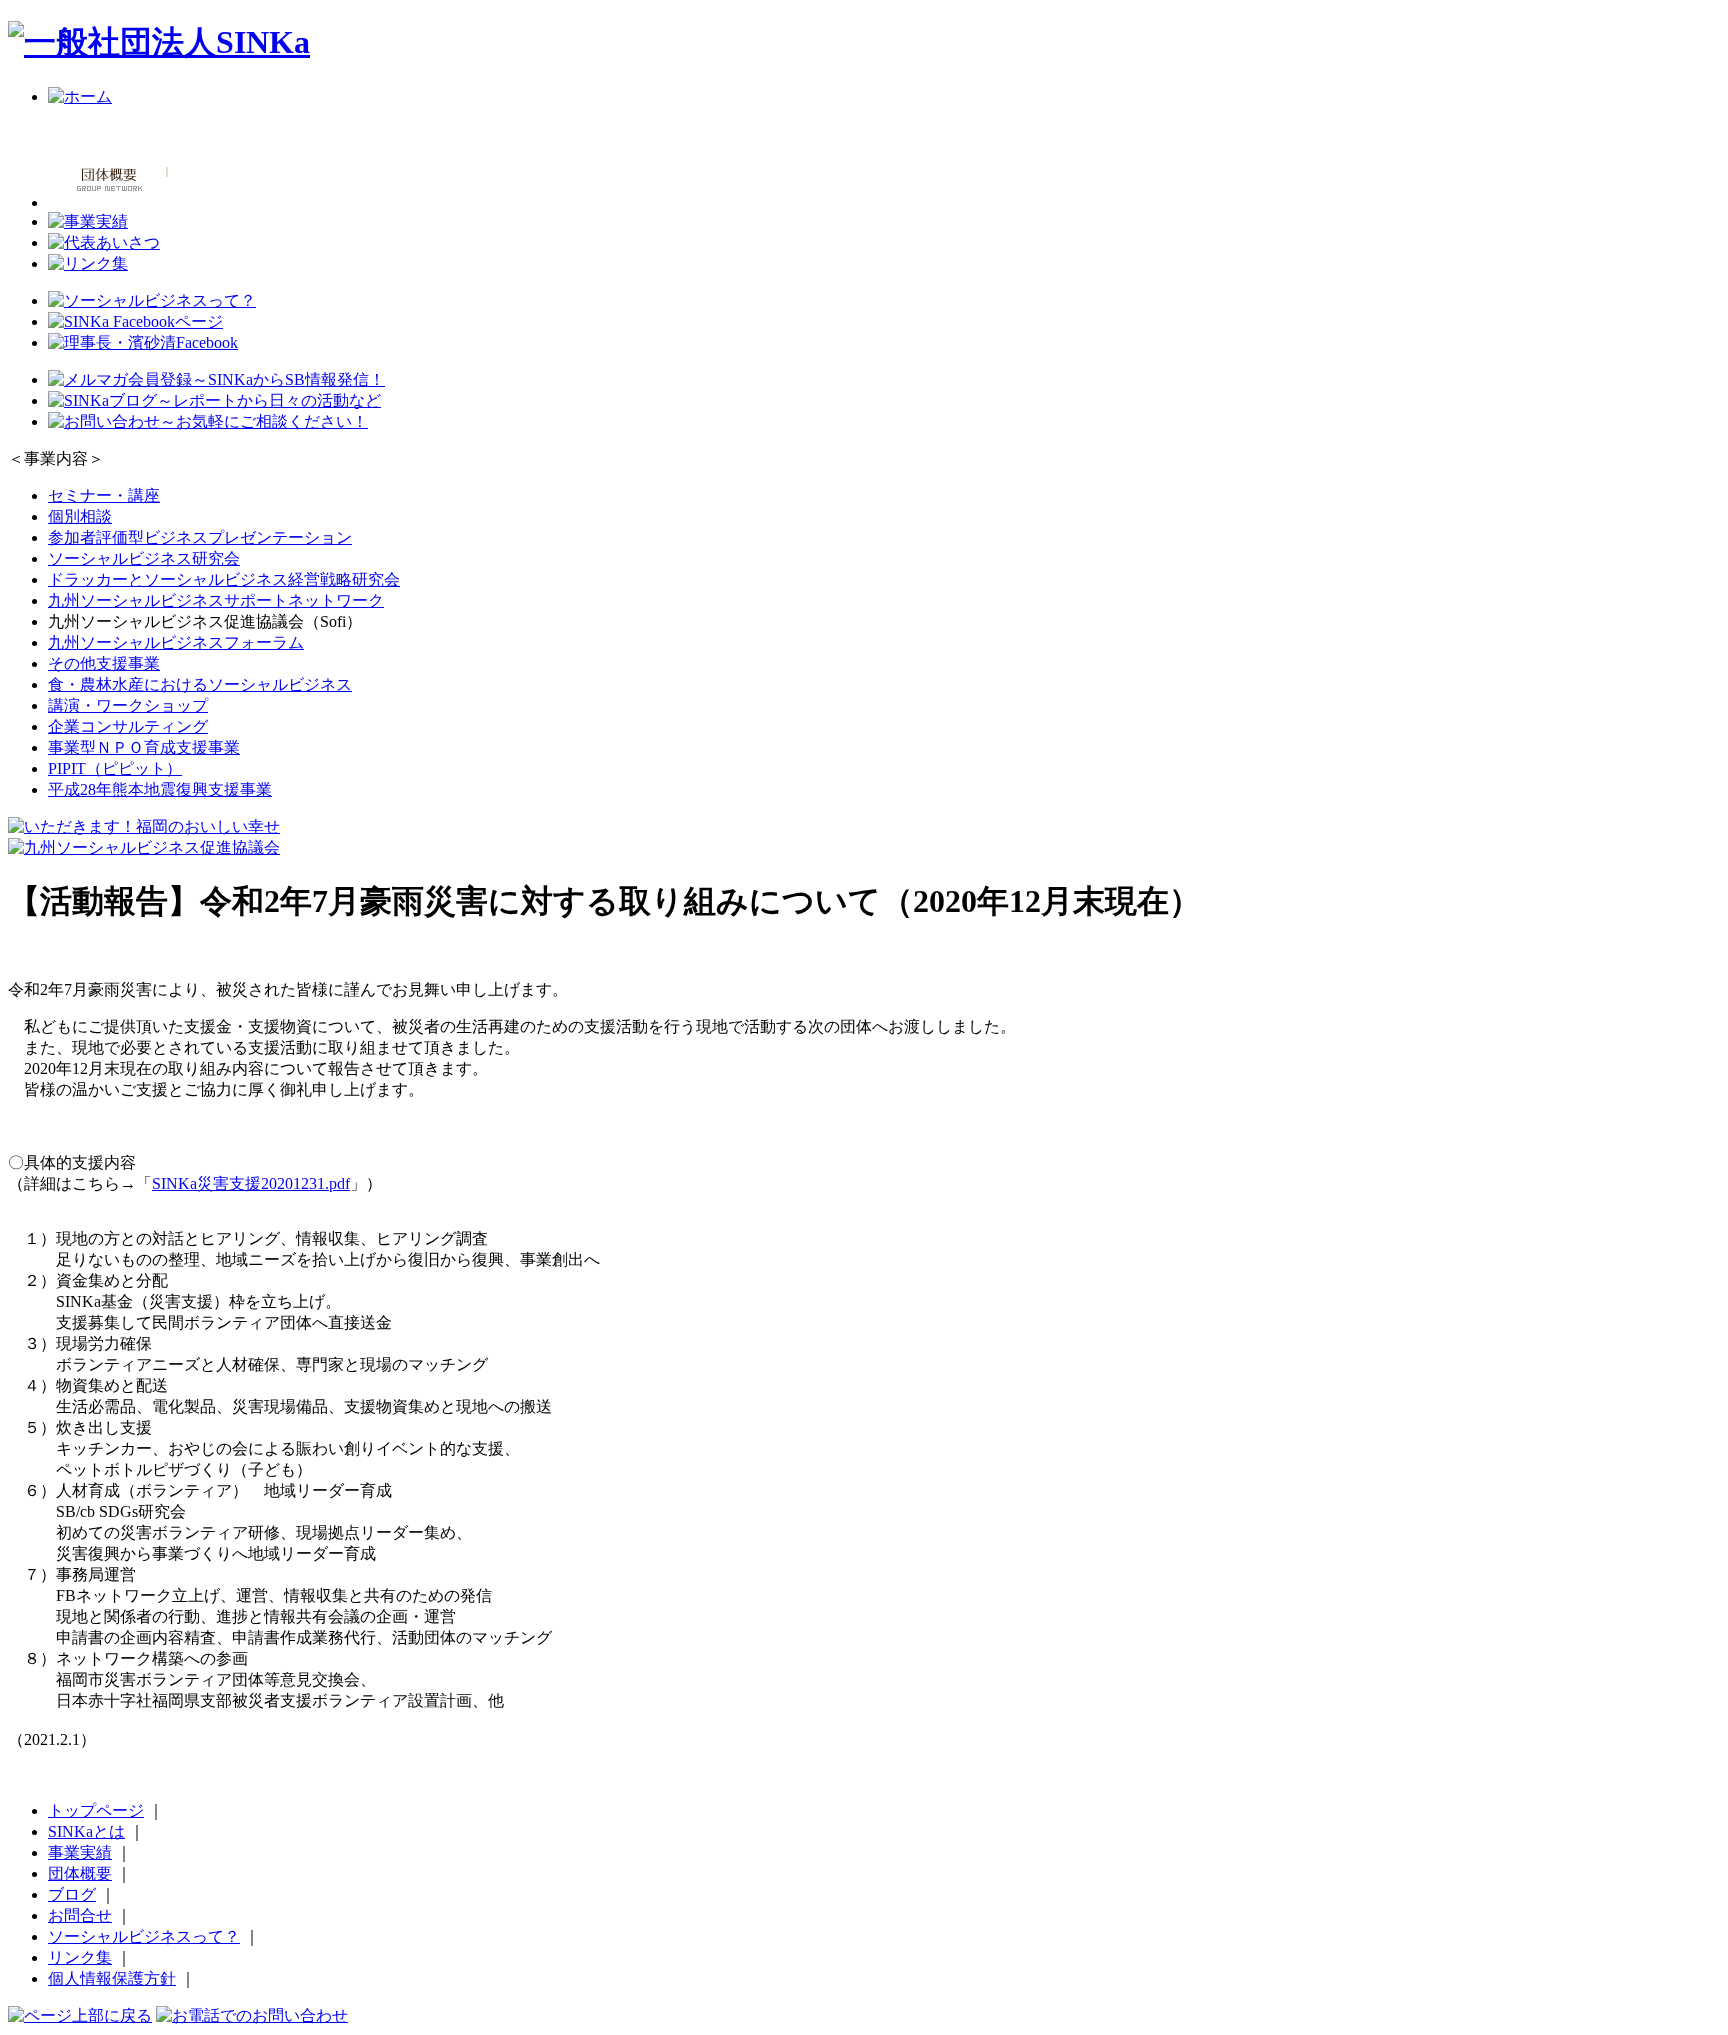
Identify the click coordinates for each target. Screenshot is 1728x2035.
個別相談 (80, 516)
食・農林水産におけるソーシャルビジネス (200, 684)
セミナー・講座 (104, 495)
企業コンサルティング (128, 726)
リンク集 (80, 1957)
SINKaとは (86, 1831)
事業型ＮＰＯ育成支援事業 (144, 747)
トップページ (96, 1810)
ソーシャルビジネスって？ (144, 1936)
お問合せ (80, 1915)
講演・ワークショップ (128, 705)
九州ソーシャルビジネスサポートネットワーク (216, 600)
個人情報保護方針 (112, 1978)
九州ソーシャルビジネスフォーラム (176, 642)
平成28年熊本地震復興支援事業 (160, 789)
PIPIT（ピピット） (115, 768)
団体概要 (80, 1873)
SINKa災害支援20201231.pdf (251, 1183)
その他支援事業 (104, 663)
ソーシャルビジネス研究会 (144, 558)
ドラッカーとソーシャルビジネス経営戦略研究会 (224, 579)
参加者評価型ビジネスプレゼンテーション (200, 537)
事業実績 (80, 1852)
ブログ (72, 1894)
